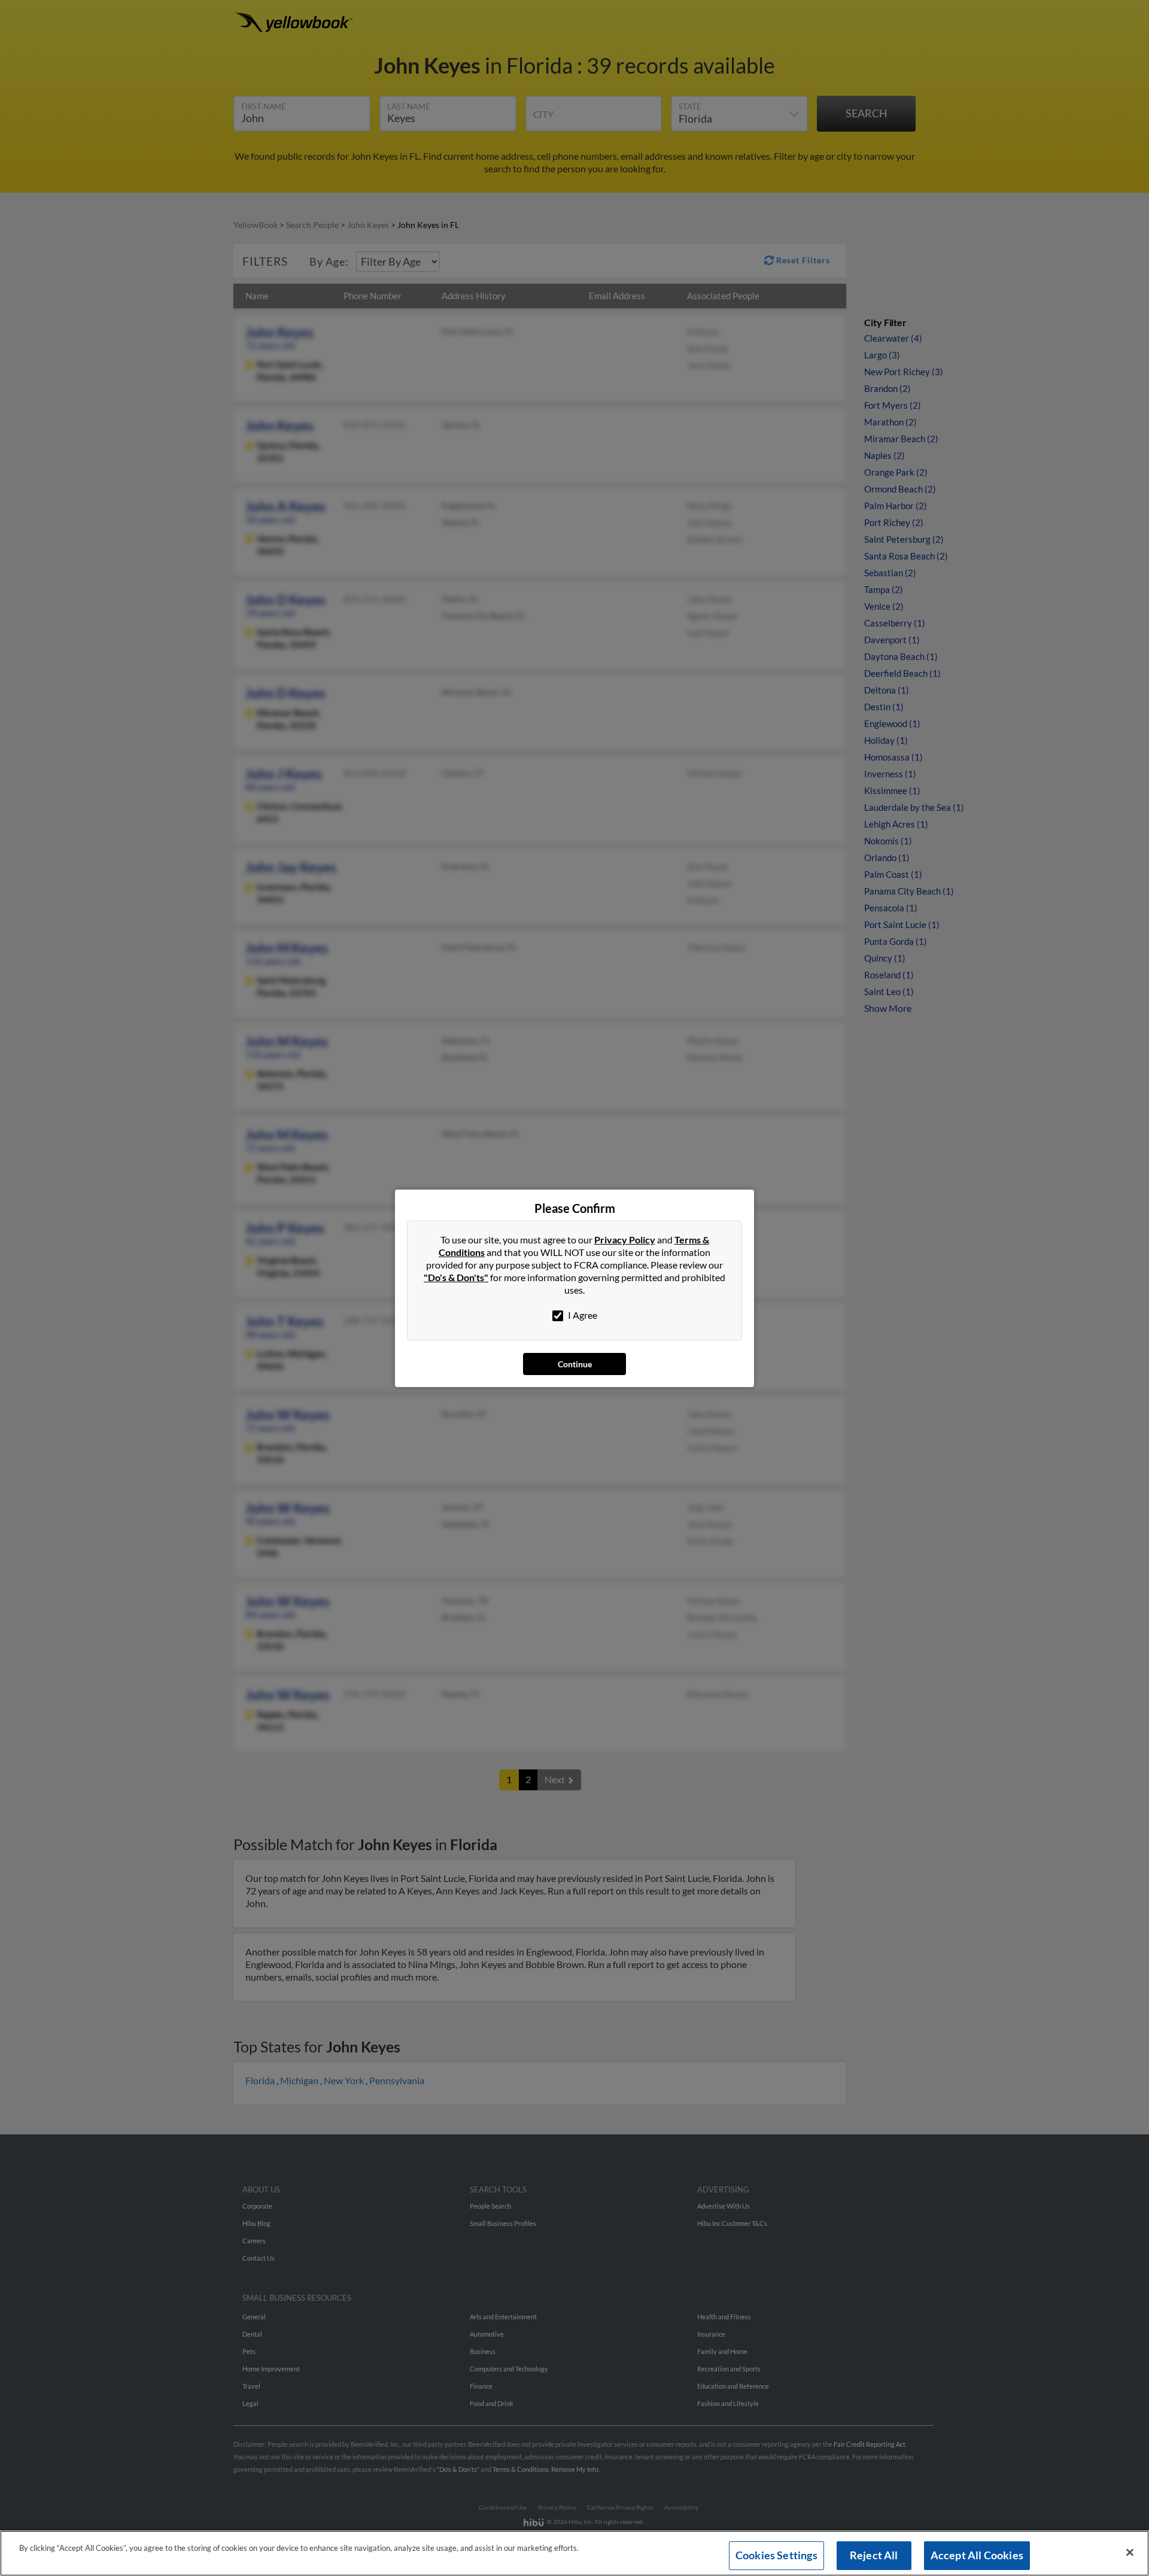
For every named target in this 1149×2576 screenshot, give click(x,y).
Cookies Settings (776, 2555)
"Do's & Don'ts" (456, 1277)
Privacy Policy (625, 1240)
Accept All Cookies (977, 2555)
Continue (575, 1364)
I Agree (582, 1315)
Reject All (874, 2555)
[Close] (1130, 2553)
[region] (574, 2553)
